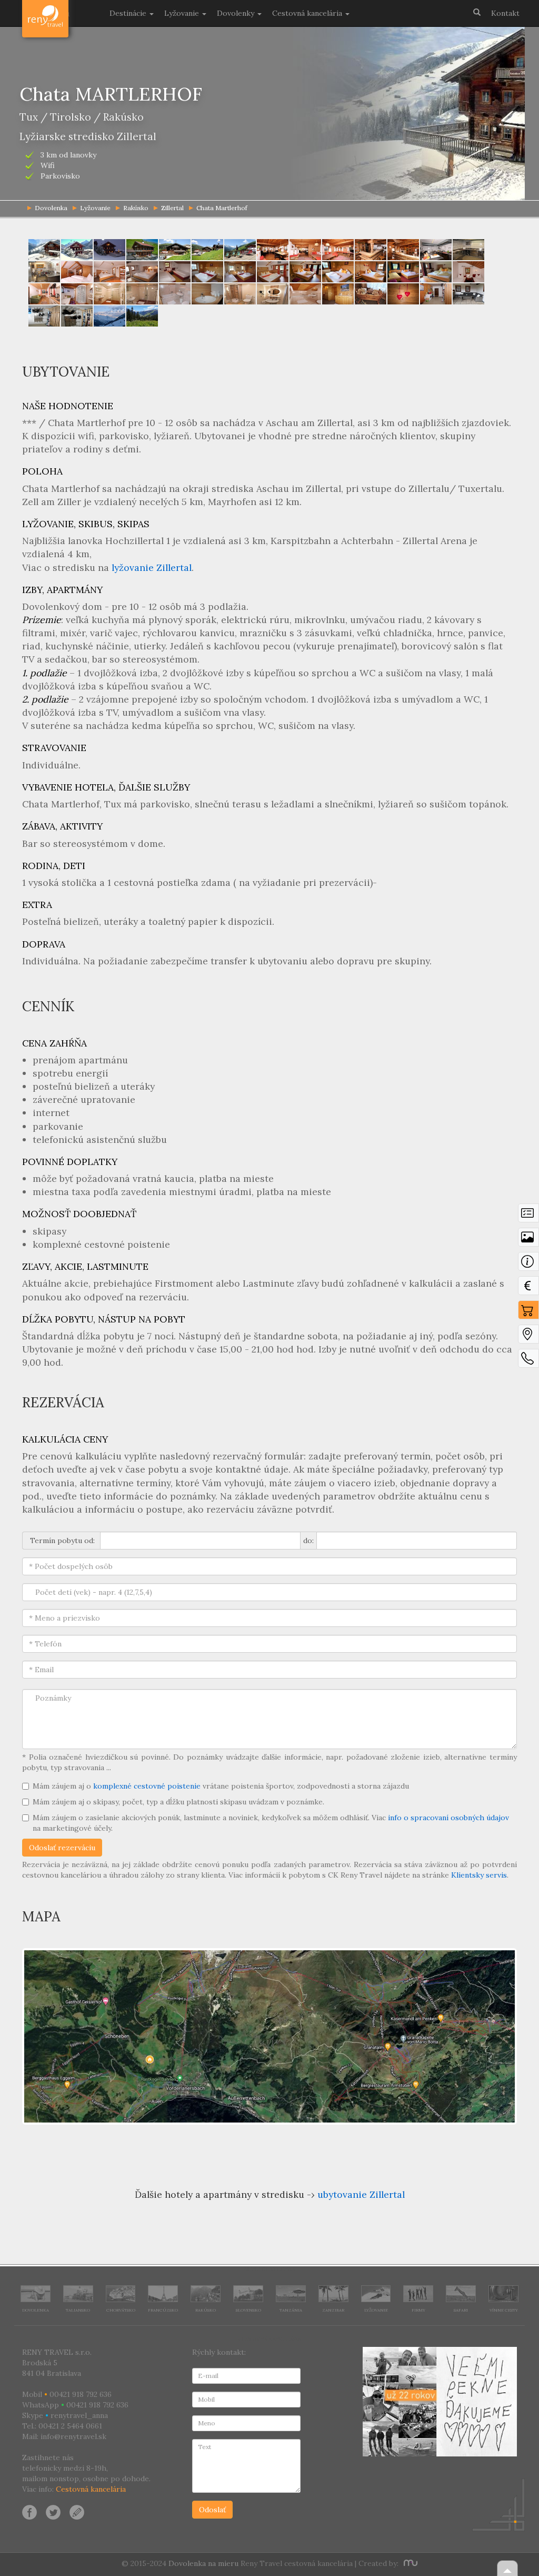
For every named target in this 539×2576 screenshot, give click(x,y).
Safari (461, 2310)
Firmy (418, 2310)
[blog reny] (75, 2511)
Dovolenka (36, 2310)
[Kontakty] (528, 1361)
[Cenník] (528, 1288)
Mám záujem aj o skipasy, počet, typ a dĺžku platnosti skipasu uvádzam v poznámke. (178, 1802)
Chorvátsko (121, 2310)
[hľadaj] (477, 12)
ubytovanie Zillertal (361, 2194)
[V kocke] (528, 1216)
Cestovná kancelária (91, 2489)
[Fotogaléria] (528, 1240)
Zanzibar (333, 2310)
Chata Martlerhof (222, 208)
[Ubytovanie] (528, 1264)
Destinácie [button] (129, 13)
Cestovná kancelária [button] (308, 13)
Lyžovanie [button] (183, 13)
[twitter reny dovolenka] (53, 2511)
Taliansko (78, 2310)
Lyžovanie (95, 208)
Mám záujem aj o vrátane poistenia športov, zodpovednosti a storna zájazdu (221, 1786)
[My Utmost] (409, 2563)
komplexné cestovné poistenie (147, 1786)
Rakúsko (136, 208)
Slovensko (248, 2310)
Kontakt (505, 13)
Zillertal (172, 208)
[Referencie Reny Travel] (440, 2402)
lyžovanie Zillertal (152, 567)
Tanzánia (291, 2310)
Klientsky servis (479, 1875)
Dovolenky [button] (237, 13)
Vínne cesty (504, 2310)
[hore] (507, 2568)
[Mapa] (528, 1337)
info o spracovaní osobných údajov (448, 1818)
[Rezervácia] (528, 1312)
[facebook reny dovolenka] (29, 2511)
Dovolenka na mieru (203, 2563)
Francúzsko (163, 2310)
